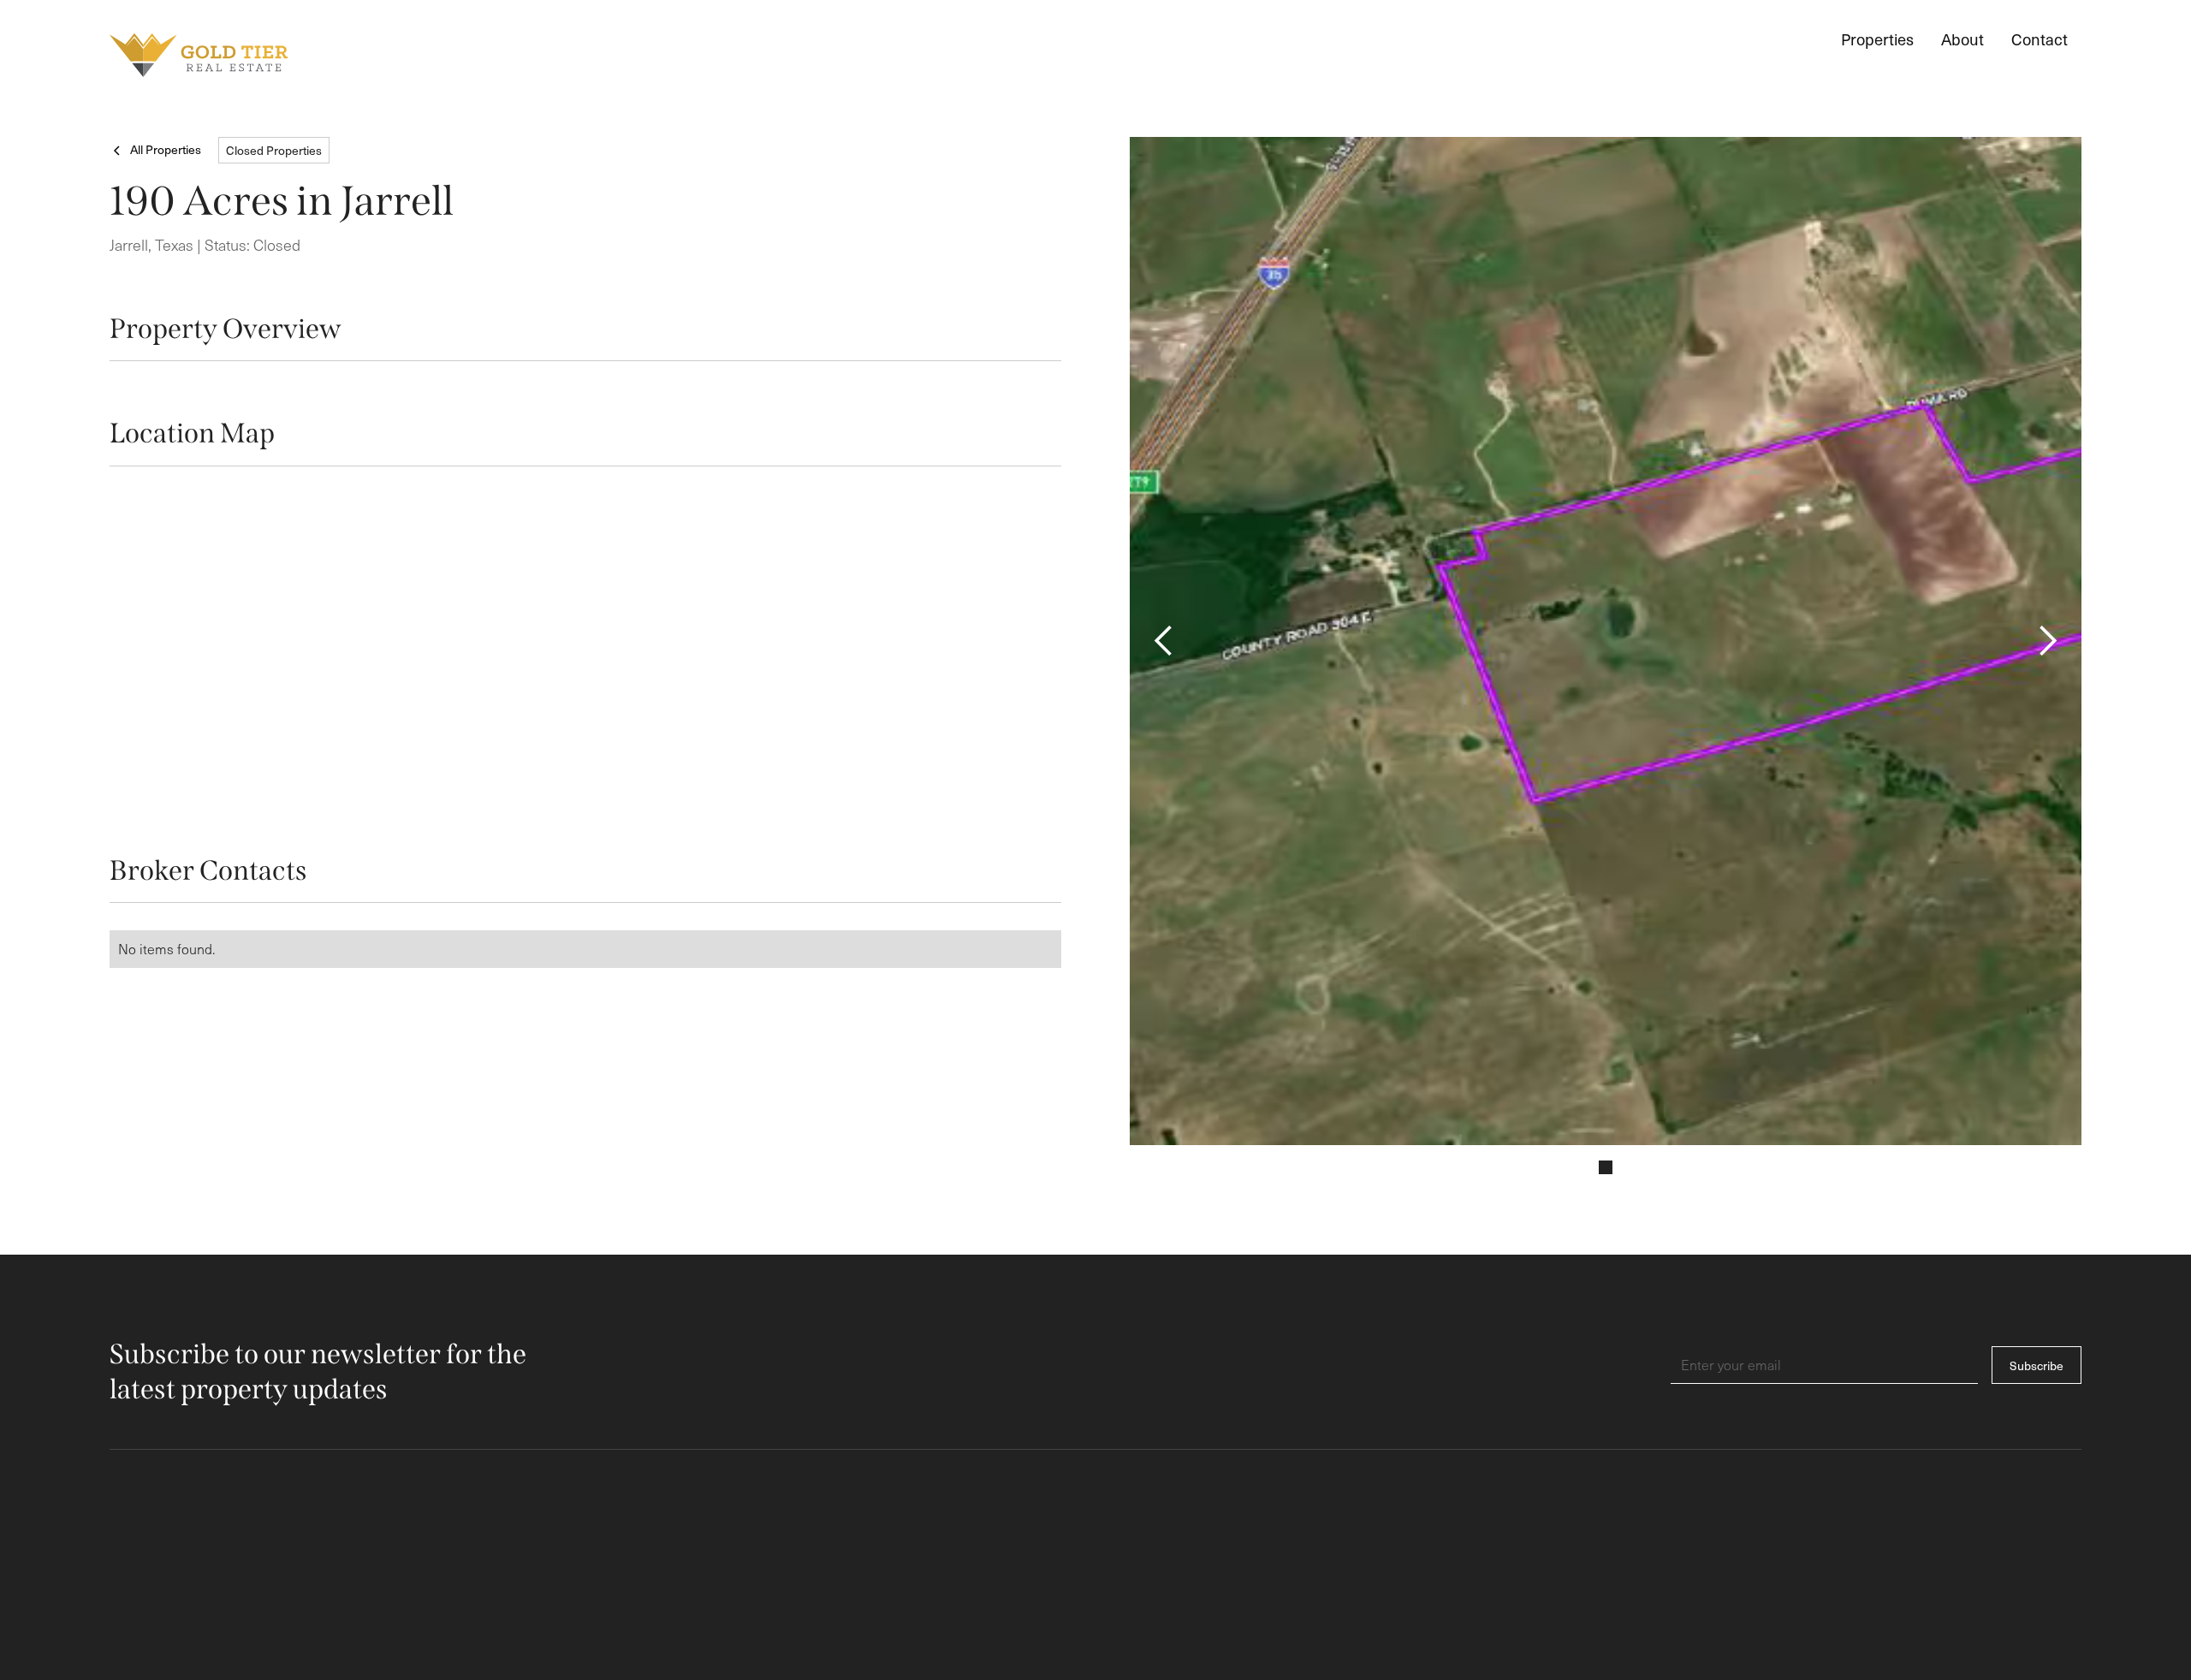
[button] (1164, 641)
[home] (199, 55)
